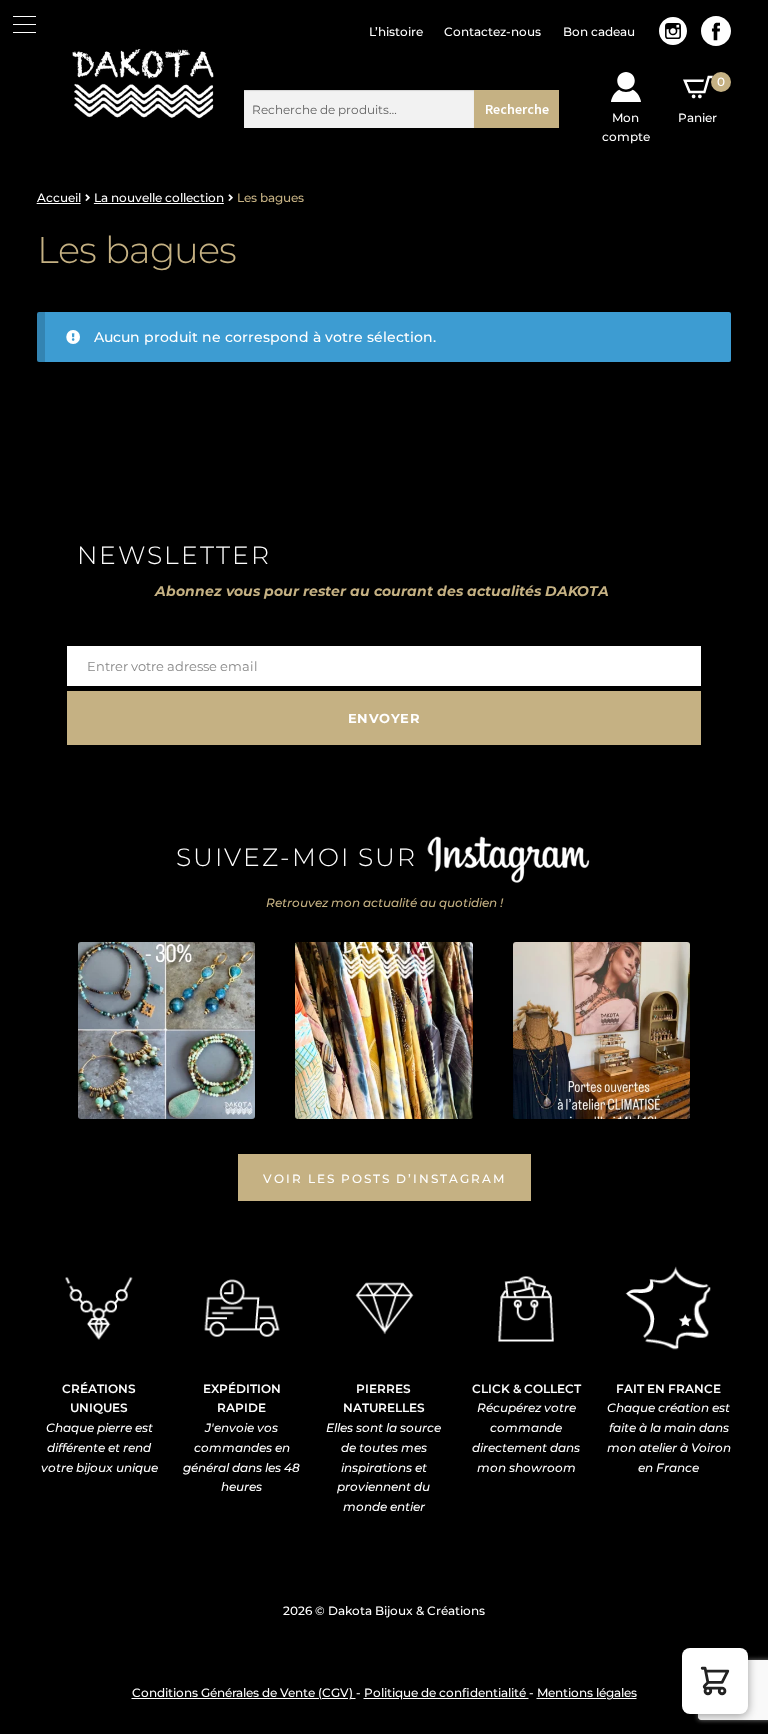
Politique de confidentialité (446, 1692)
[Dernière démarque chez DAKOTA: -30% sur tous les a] (166, 1030)
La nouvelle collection (159, 197)
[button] (715, 1681)
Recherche (517, 109)
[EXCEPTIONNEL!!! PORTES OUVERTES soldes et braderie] (383, 1030)
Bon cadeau (599, 31)
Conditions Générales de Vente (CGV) (244, 1692)
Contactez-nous (492, 31)
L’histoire (396, 31)
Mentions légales (587, 1692)
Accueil (59, 197)
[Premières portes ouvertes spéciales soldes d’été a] (601, 1030)
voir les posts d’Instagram (384, 1178)
